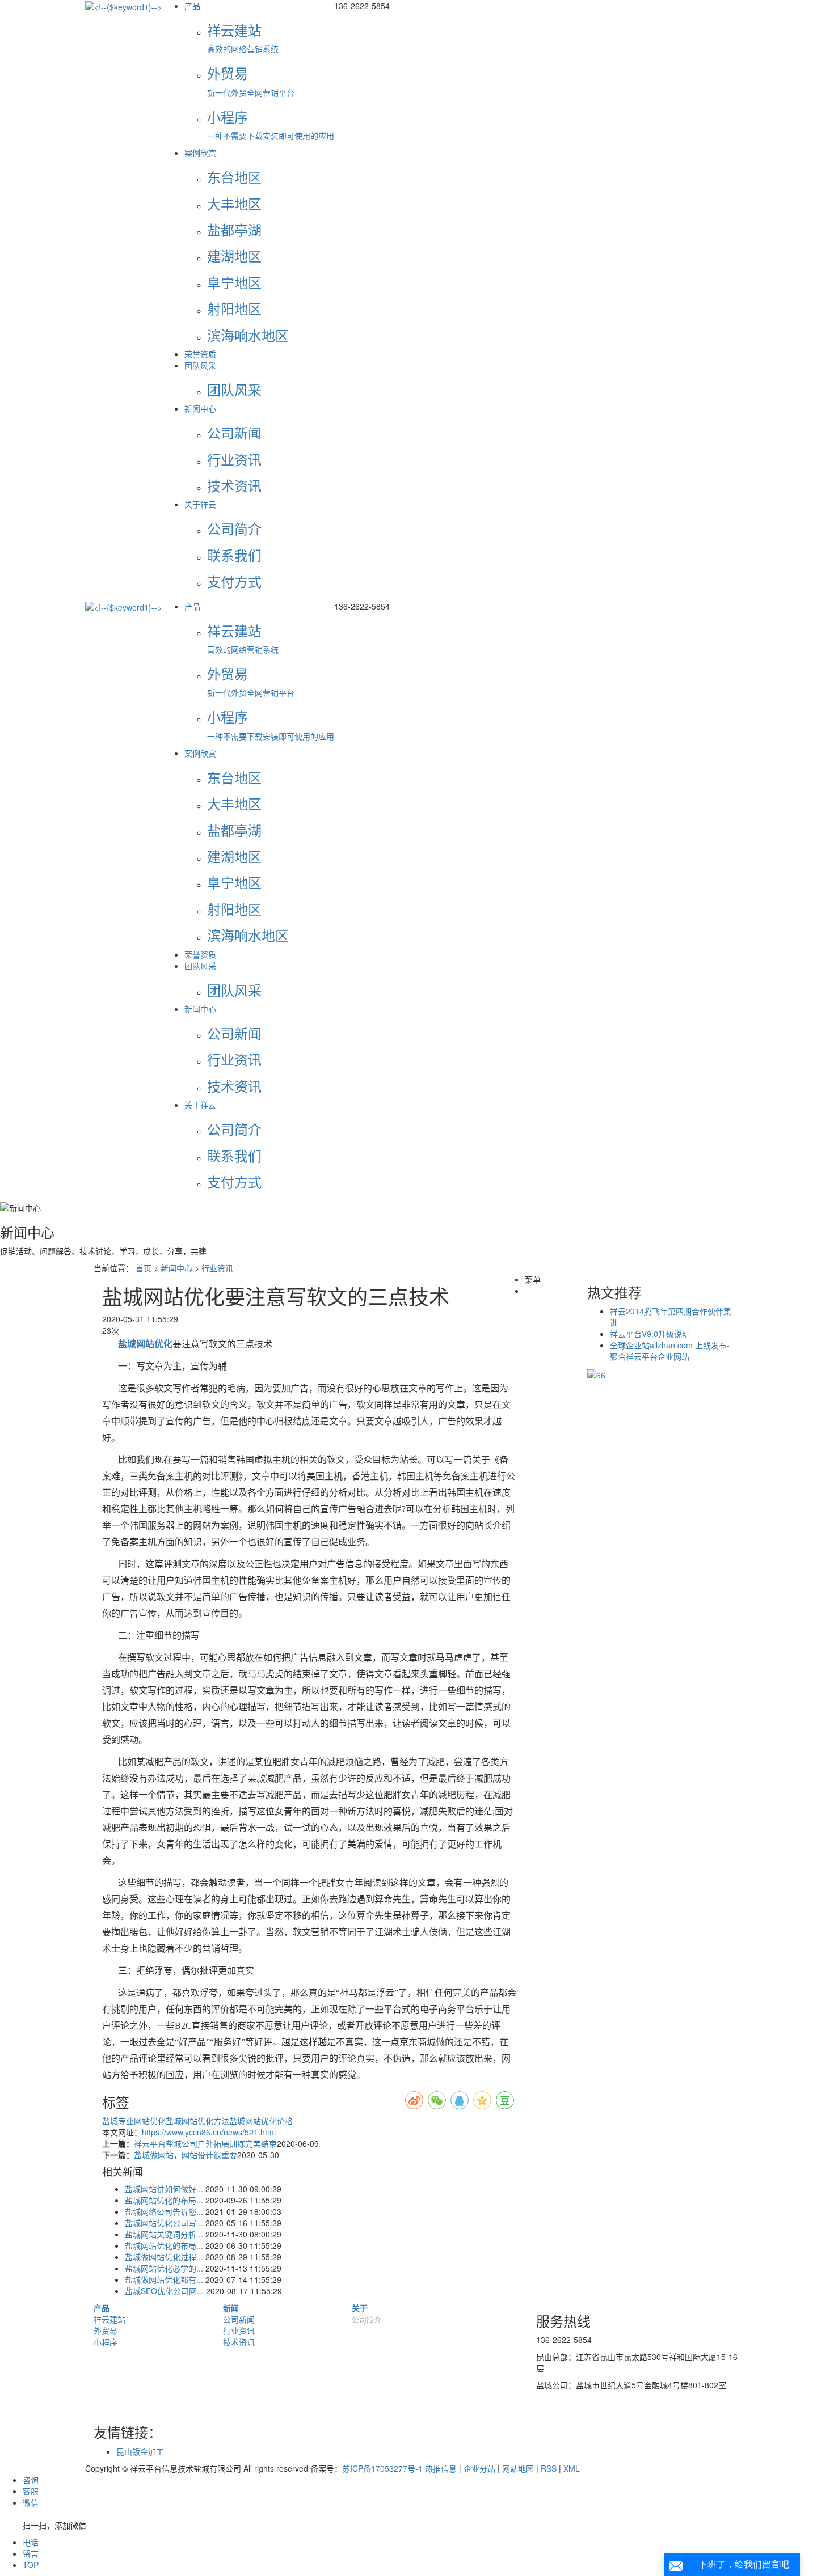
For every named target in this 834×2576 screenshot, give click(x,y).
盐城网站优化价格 (261, 2121)
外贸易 (106, 2330)
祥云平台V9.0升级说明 (650, 1334)
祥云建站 (109, 2319)
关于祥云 (200, 504)
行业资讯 (217, 1268)
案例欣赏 (200, 153)
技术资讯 (239, 2342)
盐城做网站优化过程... (164, 2257)
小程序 (106, 2342)
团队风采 (200, 365)
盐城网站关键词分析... (164, 2234)
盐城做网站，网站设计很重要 (186, 2155)
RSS (549, 2468)
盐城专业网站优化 (134, 2121)
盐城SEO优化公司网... (164, 2291)
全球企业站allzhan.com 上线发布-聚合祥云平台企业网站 (670, 1351)
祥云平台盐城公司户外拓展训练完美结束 (205, 2143)
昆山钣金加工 (140, 2451)
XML (572, 2468)
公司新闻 (239, 2319)
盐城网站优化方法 (197, 2121)
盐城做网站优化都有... (164, 2279)
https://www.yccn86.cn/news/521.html (209, 2132)
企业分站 (479, 2468)
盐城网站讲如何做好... (164, 2189)
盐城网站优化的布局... (164, 2200)
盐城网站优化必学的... (164, 2268)
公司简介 (367, 2319)
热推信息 (441, 2468)
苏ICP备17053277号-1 (382, 2468)
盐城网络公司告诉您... (164, 2211)
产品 (192, 6)
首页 (144, 1268)
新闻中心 (200, 408)
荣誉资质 (200, 354)
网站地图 (518, 2468)
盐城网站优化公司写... (164, 2223)
